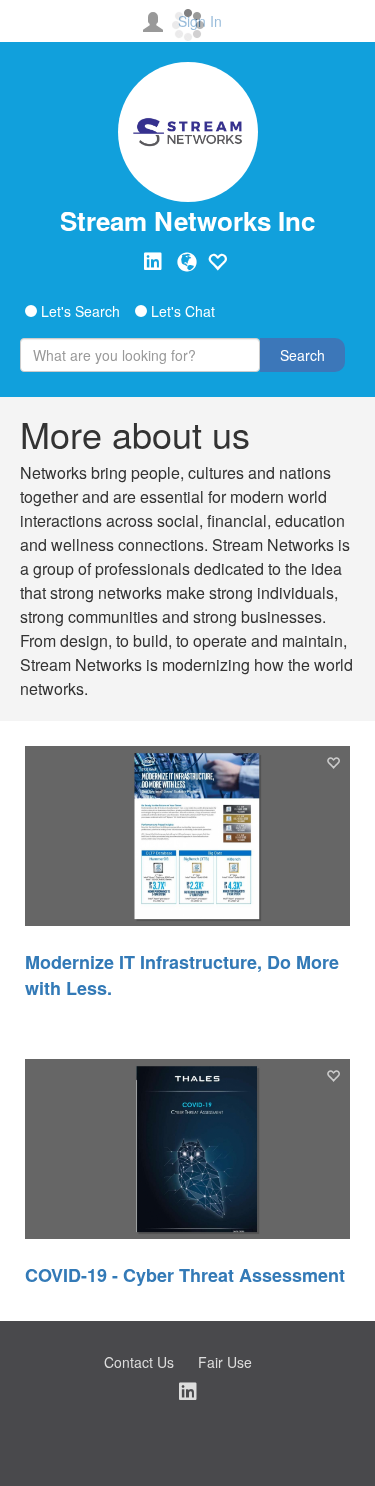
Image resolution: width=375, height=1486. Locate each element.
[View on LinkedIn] (153, 262)
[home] (187, 132)
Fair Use (225, 1362)
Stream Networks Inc (187, 220)
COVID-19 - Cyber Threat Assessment (185, 1275)
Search (302, 355)
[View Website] (187, 262)
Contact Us (139, 1362)
